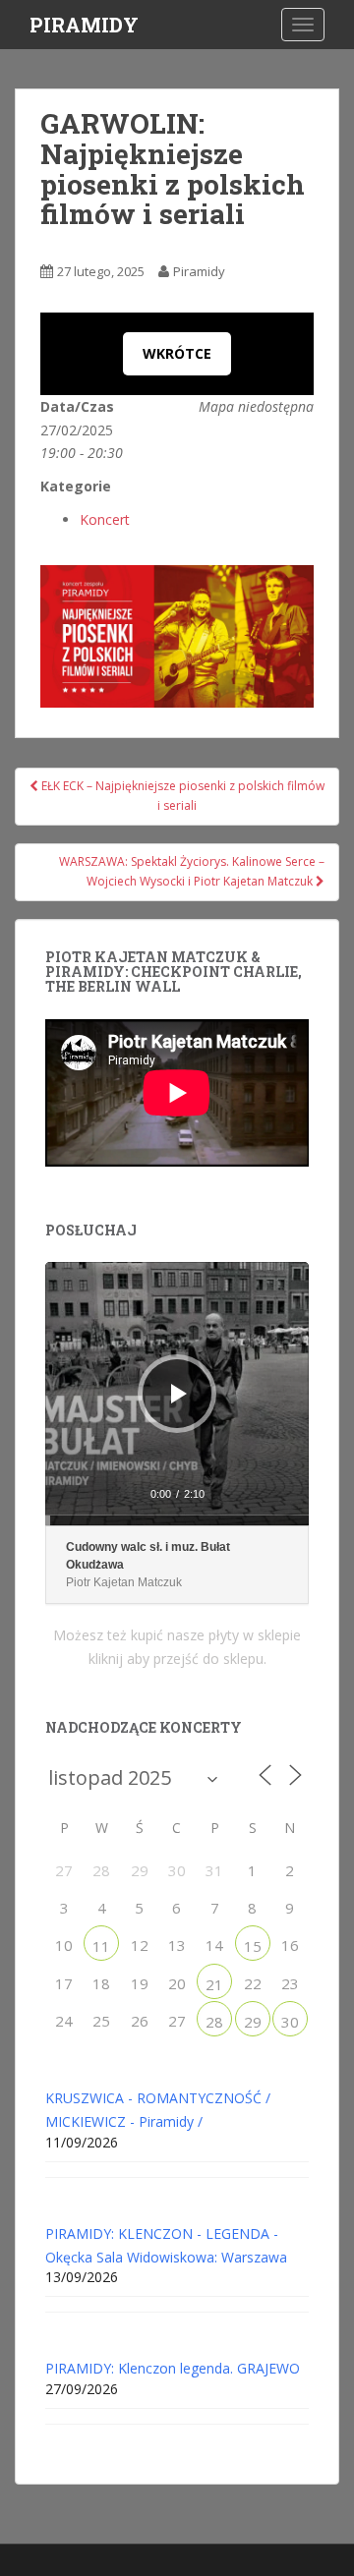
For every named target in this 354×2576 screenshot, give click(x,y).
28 (214, 2022)
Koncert (105, 519)
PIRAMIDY (84, 25)
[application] (177, 1394)
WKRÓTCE (177, 353)
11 (101, 1946)
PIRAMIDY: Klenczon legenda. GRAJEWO (173, 2368)
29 (253, 2022)
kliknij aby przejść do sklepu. (177, 1659)
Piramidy (199, 271)
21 (214, 1984)
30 (290, 2022)
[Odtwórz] (179, 1394)
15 (253, 1946)
